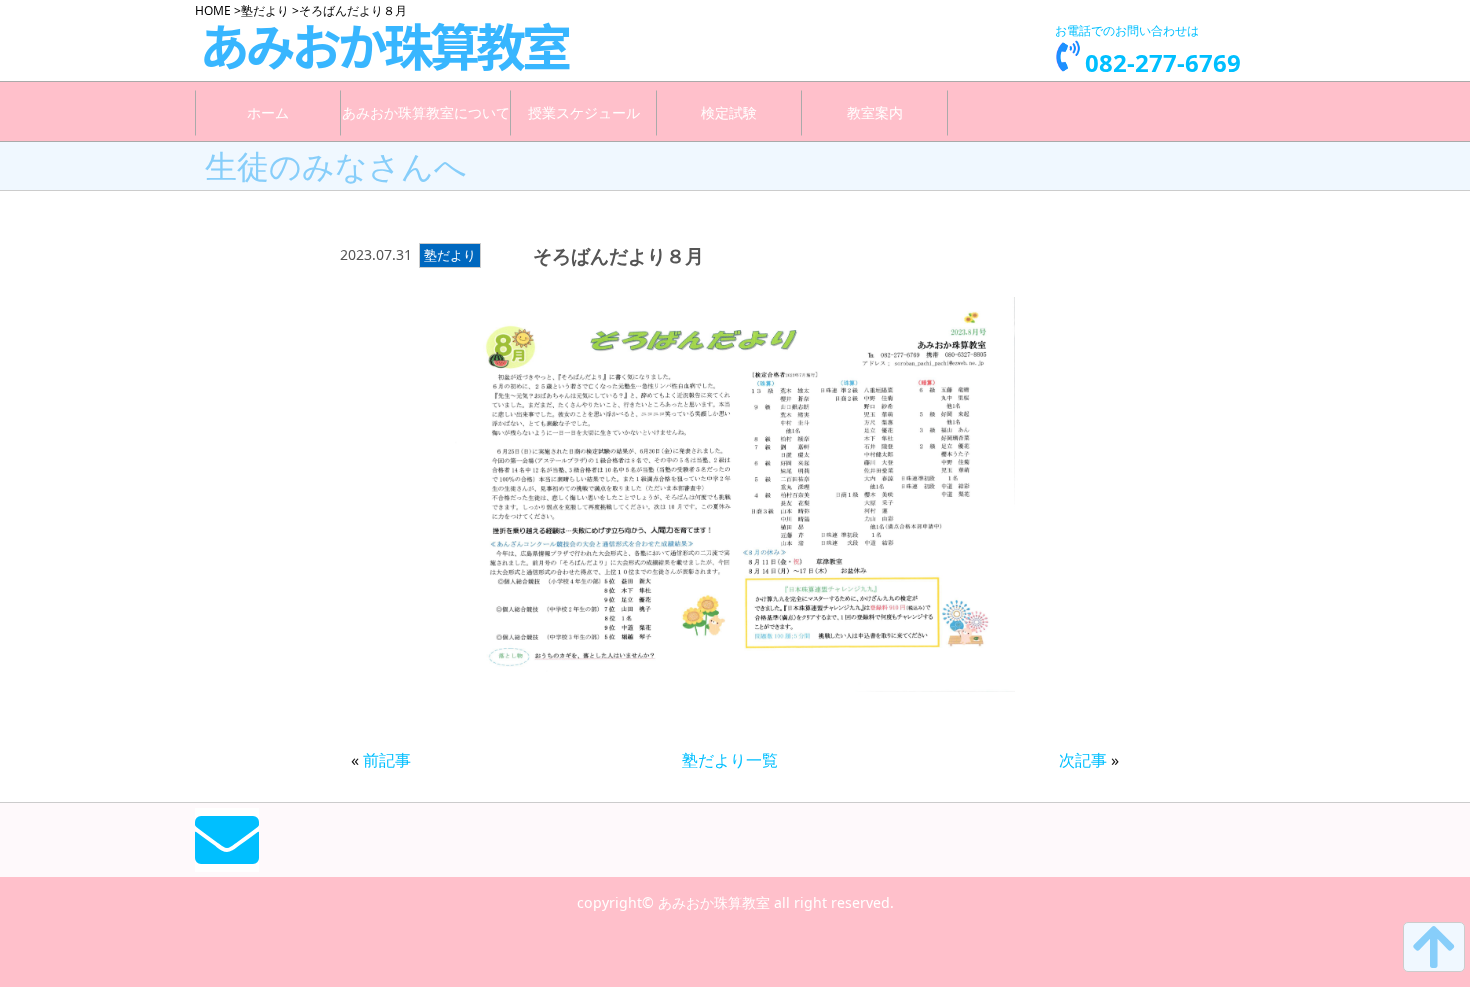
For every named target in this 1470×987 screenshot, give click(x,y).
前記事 (387, 760)
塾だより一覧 (730, 760)
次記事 (1083, 760)
